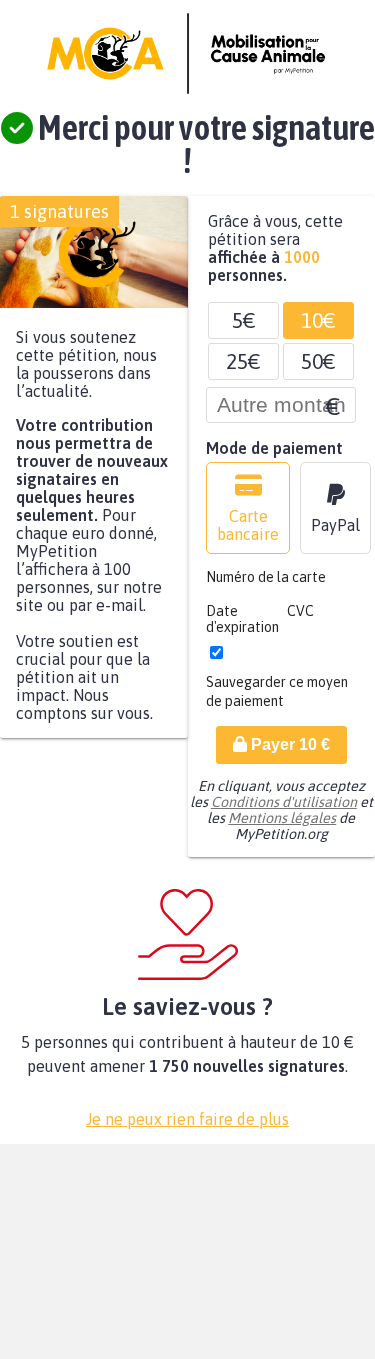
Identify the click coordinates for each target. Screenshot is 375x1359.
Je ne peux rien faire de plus (187, 1129)
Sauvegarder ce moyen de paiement (277, 701)
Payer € (288, 754)
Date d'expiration (242, 629)
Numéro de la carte (266, 587)
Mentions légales (282, 828)
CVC (300, 621)
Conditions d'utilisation (284, 812)
